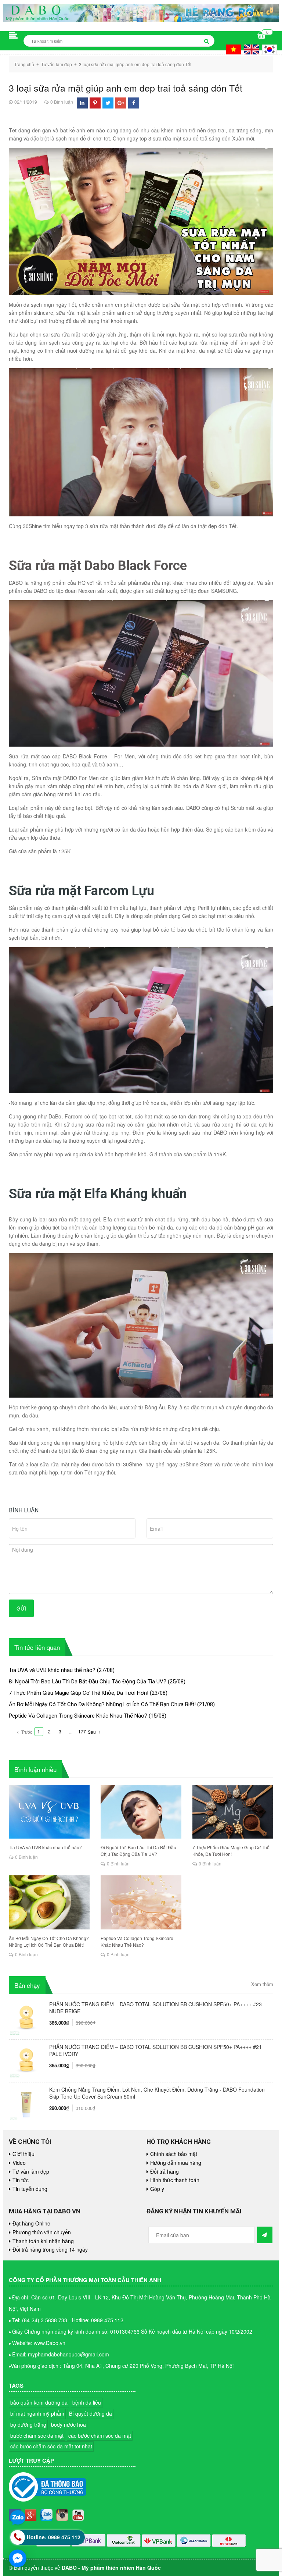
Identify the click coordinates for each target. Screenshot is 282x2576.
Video (19, 2163)
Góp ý (157, 2189)
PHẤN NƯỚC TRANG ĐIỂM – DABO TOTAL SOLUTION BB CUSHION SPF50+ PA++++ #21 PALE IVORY (156, 2050)
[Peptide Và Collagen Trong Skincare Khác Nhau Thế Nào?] (141, 1902)
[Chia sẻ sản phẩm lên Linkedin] (82, 103)
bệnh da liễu (87, 2402)
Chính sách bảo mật (174, 2154)
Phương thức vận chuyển (42, 2232)
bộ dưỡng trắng (28, 2424)
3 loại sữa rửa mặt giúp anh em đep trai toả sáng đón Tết (126, 88)
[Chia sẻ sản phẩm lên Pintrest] (95, 103)
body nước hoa (68, 2424)
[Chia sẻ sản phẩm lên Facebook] (134, 103)
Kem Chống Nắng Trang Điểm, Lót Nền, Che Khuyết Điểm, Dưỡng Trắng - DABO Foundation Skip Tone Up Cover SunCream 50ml (157, 2093)
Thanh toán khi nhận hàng (43, 2241)
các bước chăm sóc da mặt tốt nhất (51, 2446)
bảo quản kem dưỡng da (39, 2402)
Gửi (21, 1608)
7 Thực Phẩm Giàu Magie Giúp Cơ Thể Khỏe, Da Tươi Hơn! (79, 1693)
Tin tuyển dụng (30, 2189)
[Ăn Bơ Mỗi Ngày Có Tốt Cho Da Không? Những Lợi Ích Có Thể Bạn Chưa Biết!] (49, 1902)
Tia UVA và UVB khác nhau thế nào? (52, 1670)
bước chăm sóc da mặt (37, 2436)
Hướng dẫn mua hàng (176, 2163)
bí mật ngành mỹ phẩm (37, 2413)
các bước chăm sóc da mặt (100, 2436)
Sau (92, 1732)
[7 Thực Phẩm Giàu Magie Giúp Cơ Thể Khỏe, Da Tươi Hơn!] (233, 1812)
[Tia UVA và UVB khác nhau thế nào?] (49, 1812)
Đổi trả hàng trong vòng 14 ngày (50, 2249)
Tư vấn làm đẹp (31, 2171)
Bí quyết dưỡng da (91, 2413)
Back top (245, 2056)
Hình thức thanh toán (175, 2180)
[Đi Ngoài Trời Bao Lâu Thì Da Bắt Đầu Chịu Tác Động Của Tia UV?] (141, 1812)
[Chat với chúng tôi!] (18, 2558)
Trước (26, 1732)
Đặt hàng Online (31, 2223)
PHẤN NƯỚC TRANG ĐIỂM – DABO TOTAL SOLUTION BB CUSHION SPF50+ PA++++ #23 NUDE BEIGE (156, 2008)
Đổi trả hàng (164, 2171)
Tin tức (21, 2180)
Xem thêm (262, 1984)
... (71, 1731)
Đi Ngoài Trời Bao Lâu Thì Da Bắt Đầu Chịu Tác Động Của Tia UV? (88, 1682)
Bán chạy (27, 1985)
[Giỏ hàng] (262, 36)
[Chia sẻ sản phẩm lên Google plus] (121, 103)
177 (82, 1731)
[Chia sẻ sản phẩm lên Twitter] (108, 103)
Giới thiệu (23, 2154)
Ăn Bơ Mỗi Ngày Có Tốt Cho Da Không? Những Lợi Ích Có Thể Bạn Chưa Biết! (102, 1704)
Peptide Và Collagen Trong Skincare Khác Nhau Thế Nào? (78, 1716)
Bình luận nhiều (35, 1769)
